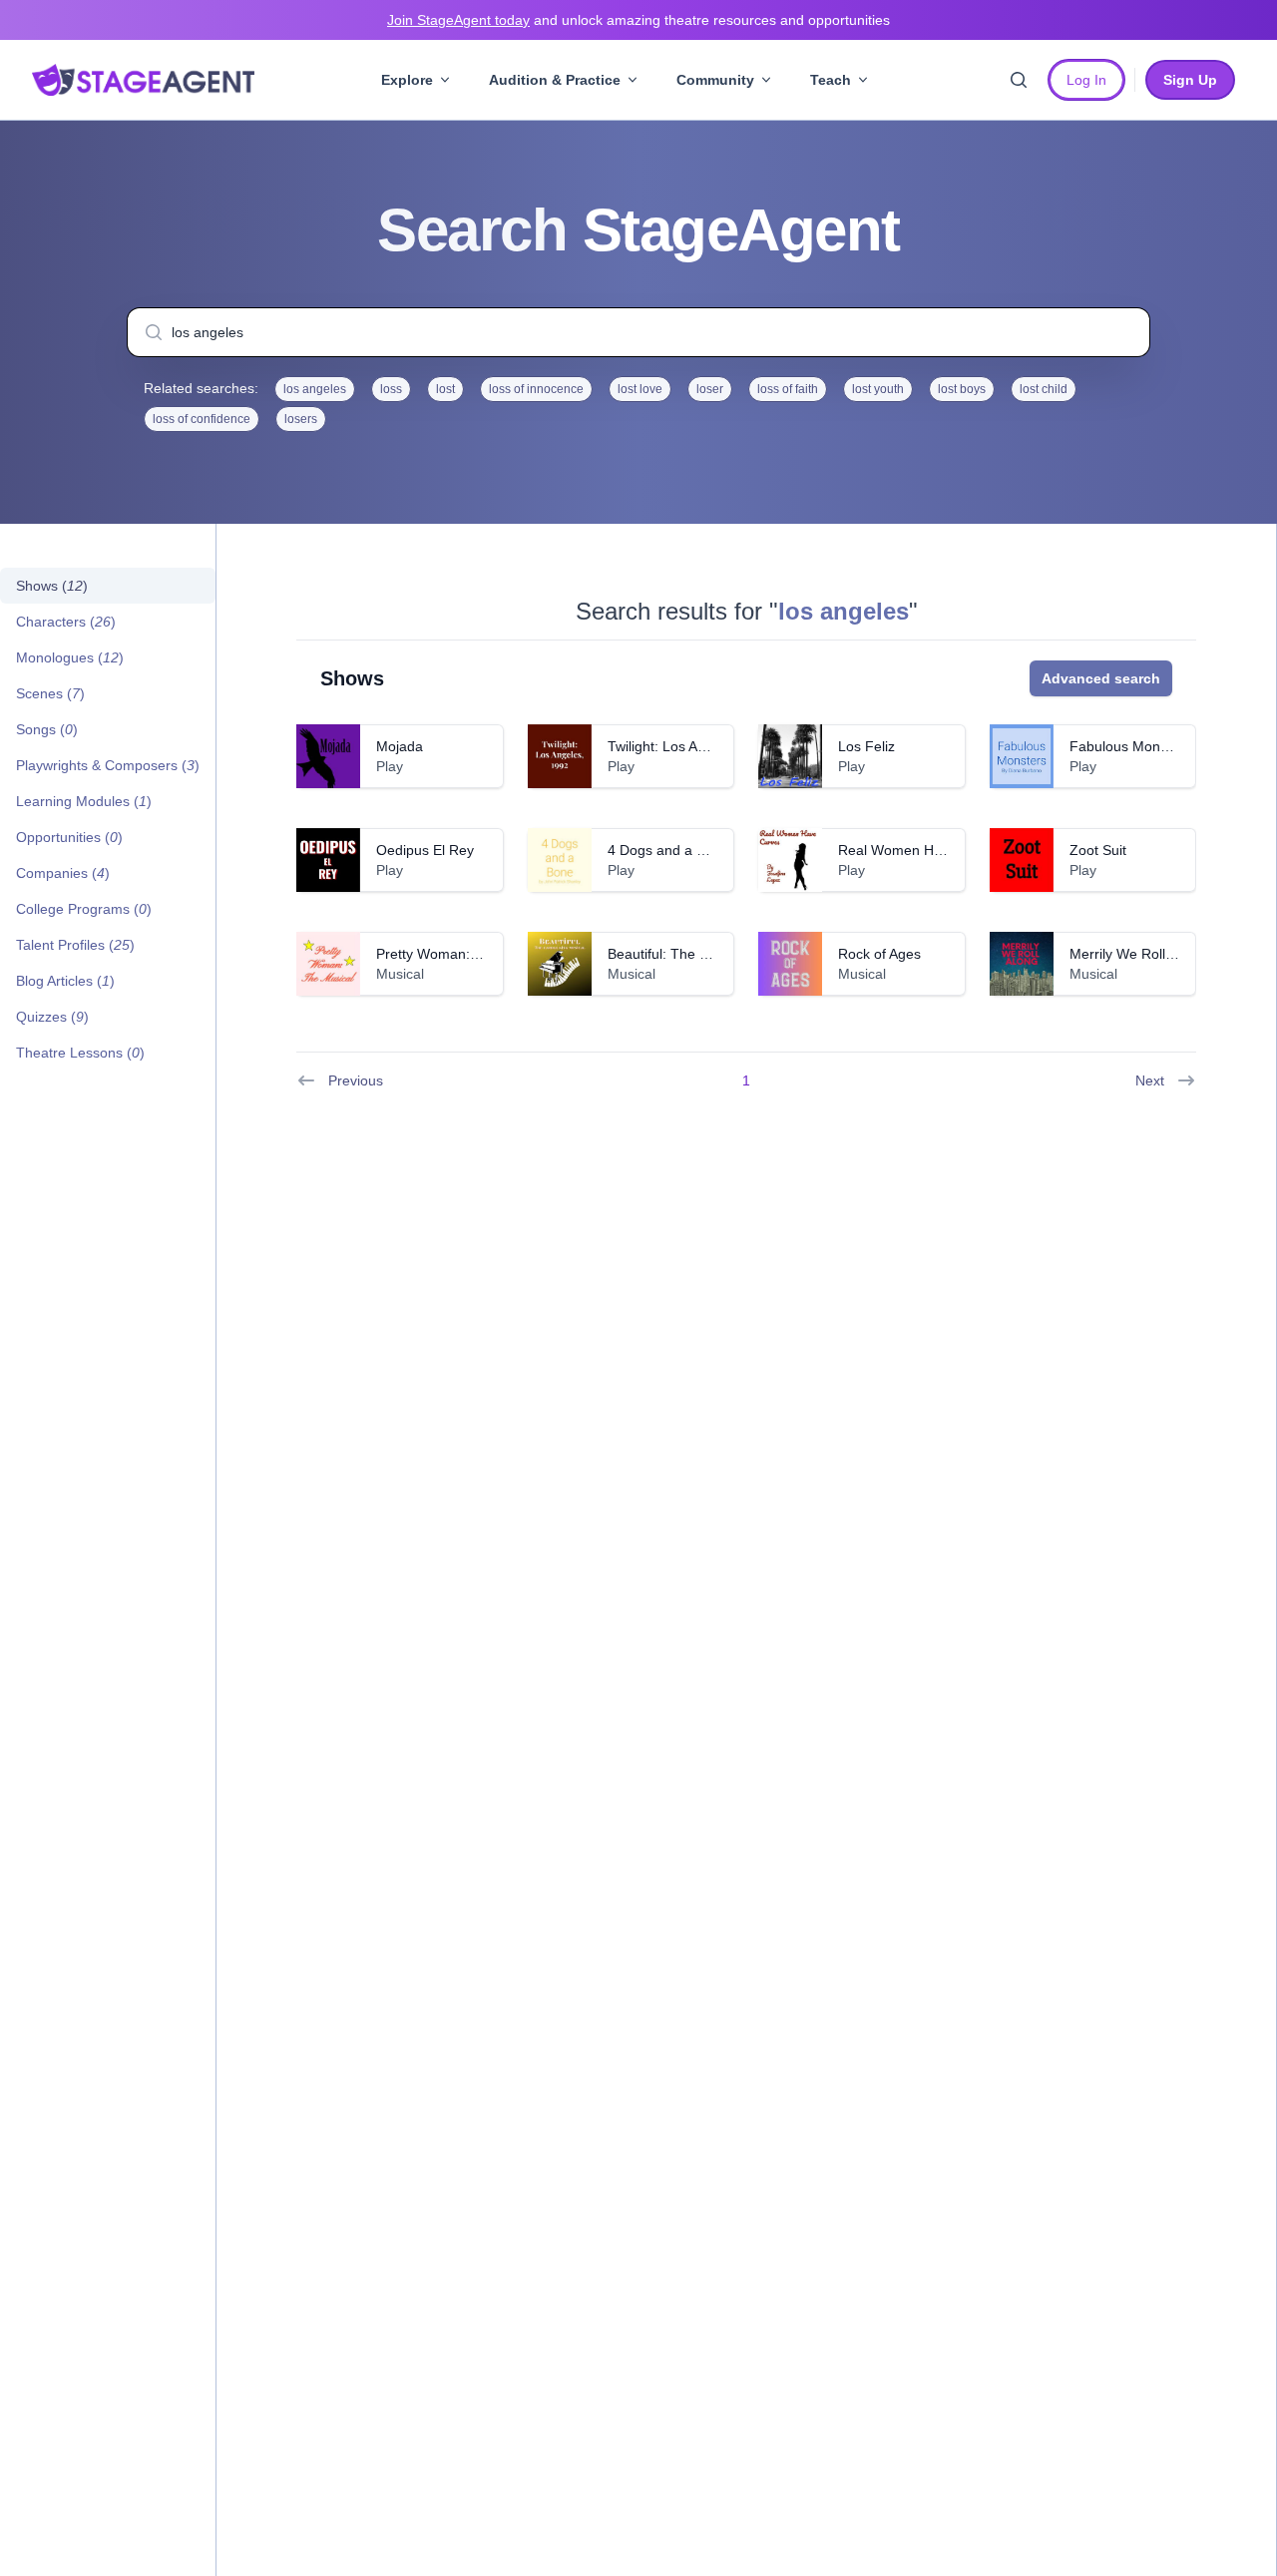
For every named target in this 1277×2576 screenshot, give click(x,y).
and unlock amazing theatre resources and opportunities (638, 20)
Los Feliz (866, 746)
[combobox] (638, 332)
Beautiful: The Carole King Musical (716, 954)
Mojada (400, 746)
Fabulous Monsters (1130, 746)
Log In (1086, 80)
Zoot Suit (1098, 850)
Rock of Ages (879, 954)
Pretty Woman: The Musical (463, 954)
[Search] (1019, 80)
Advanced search (1101, 678)
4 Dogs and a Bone (668, 850)
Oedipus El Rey (425, 850)
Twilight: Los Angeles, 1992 (693, 746)
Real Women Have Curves (922, 850)
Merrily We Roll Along (1137, 954)
